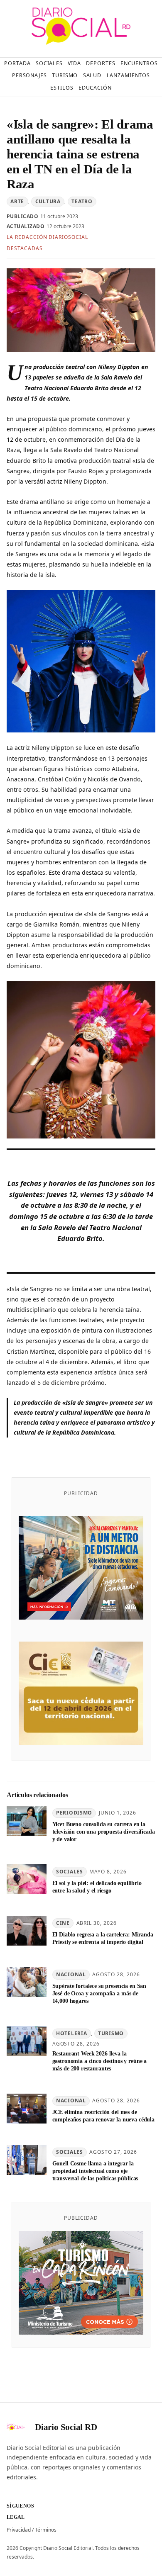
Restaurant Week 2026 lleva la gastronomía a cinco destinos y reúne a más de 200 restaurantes (100, 2061)
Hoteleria (71, 2033)
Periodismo (74, 1813)
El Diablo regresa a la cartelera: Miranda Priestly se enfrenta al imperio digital (103, 1938)
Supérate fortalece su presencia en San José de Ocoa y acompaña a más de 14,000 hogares (99, 1993)
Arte (17, 201)
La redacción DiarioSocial (47, 237)
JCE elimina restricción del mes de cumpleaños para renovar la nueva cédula (103, 2116)
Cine (63, 1923)
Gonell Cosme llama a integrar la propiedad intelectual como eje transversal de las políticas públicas (95, 2171)
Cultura (48, 201)
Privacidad (19, 2530)
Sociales (70, 1872)
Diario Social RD (66, 2427)
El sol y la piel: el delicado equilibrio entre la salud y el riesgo (97, 1887)
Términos (46, 2530)
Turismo (111, 2033)
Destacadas (25, 248)
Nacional (71, 1974)
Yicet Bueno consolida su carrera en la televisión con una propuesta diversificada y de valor (104, 1832)
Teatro (82, 201)
